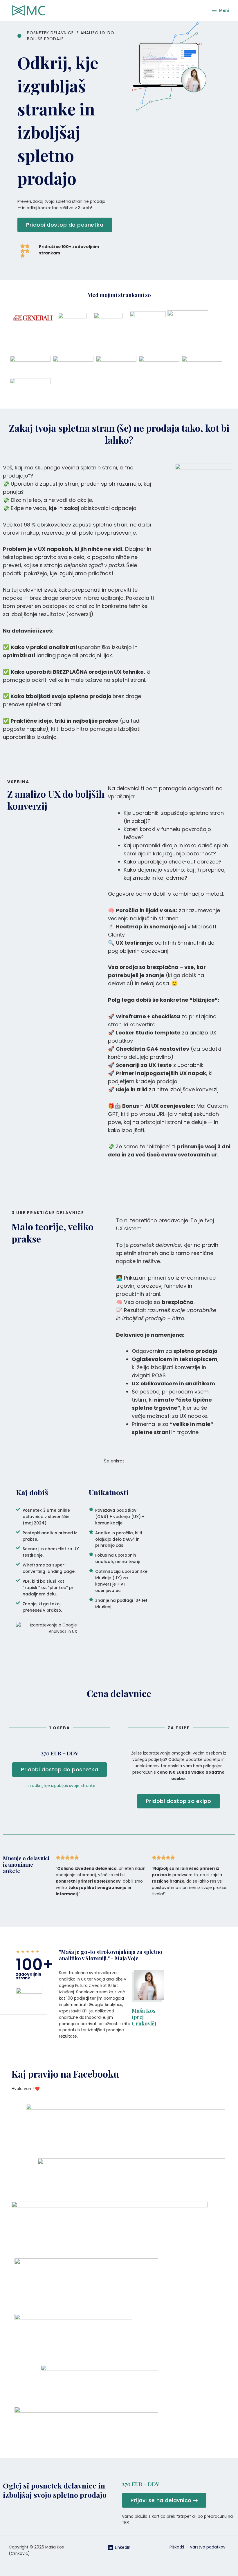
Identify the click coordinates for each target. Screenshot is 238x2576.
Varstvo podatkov (208, 2547)
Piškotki (178, 2547)
